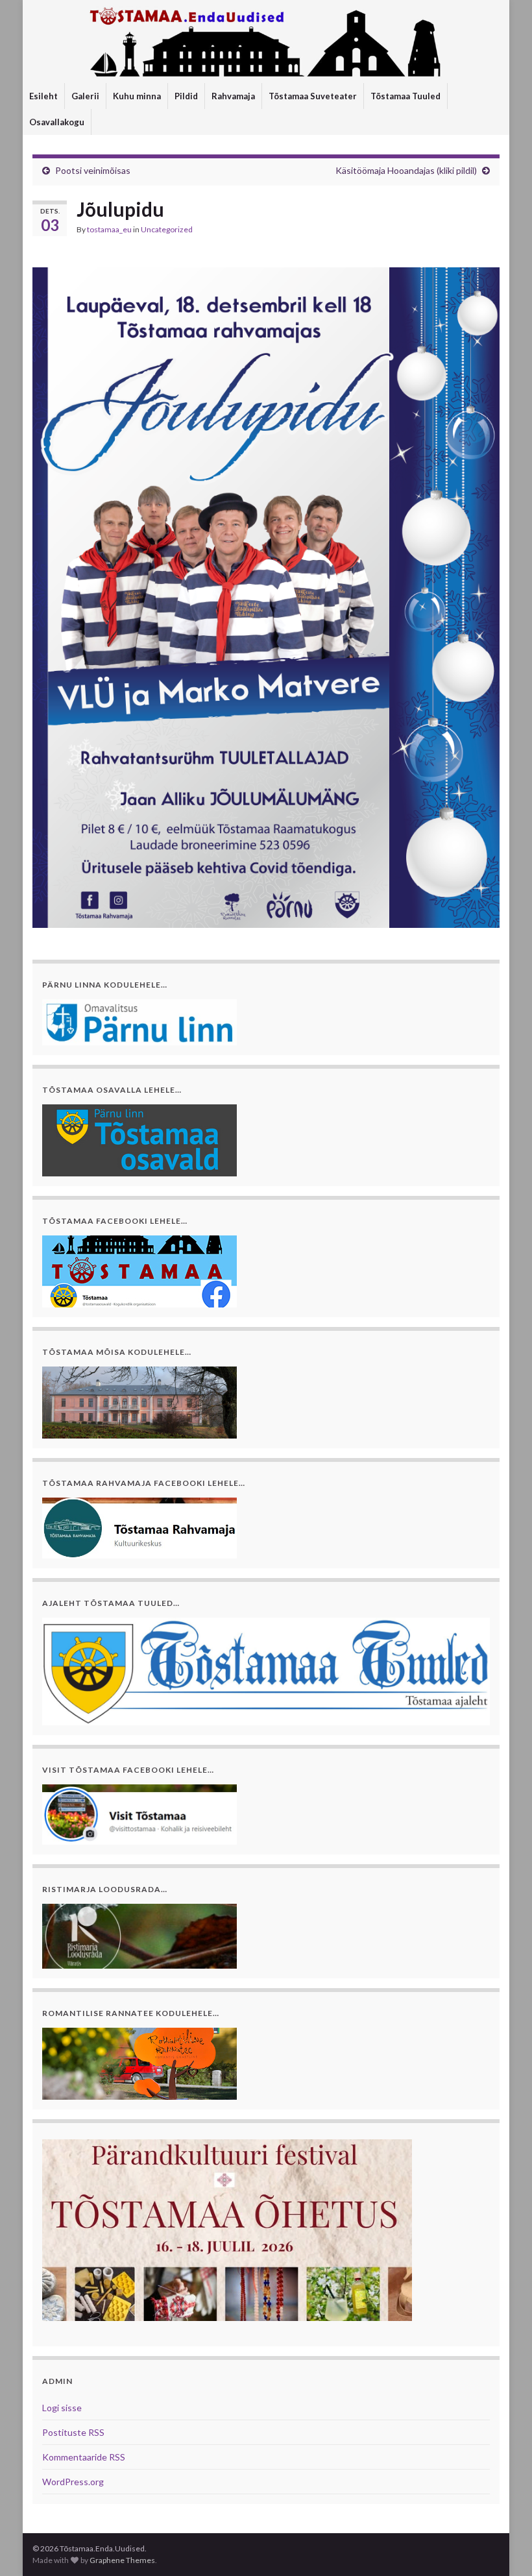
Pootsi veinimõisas (93, 170)
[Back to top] (503, 2547)
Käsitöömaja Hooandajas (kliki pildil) (406, 170)
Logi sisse (62, 2408)
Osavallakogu (57, 122)
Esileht (43, 96)
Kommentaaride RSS (84, 2457)
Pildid (186, 96)
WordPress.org (73, 2482)
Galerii (85, 96)
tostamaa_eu (109, 229)
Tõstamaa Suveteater (313, 96)
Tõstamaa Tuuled (405, 96)
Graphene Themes (122, 2560)
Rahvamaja (233, 96)
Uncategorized (167, 229)
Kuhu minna (137, 96)
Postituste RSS (73, 2432)
